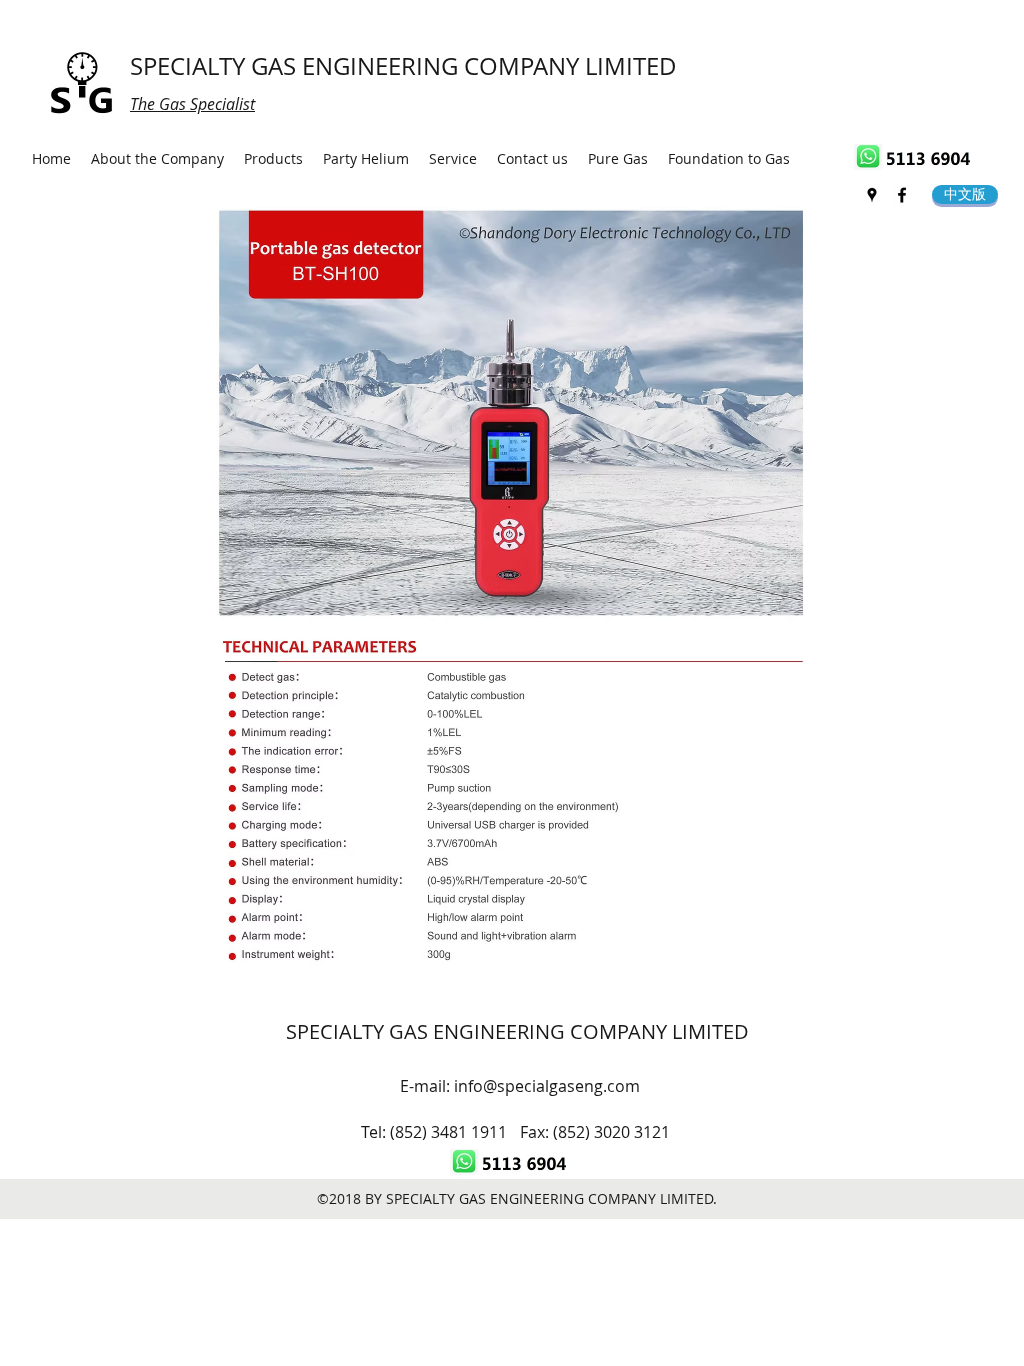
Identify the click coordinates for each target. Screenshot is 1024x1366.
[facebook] (902, 195)
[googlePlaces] (872, 195)
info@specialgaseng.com (547, 1086)
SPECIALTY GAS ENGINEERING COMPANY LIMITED (403, 66)
